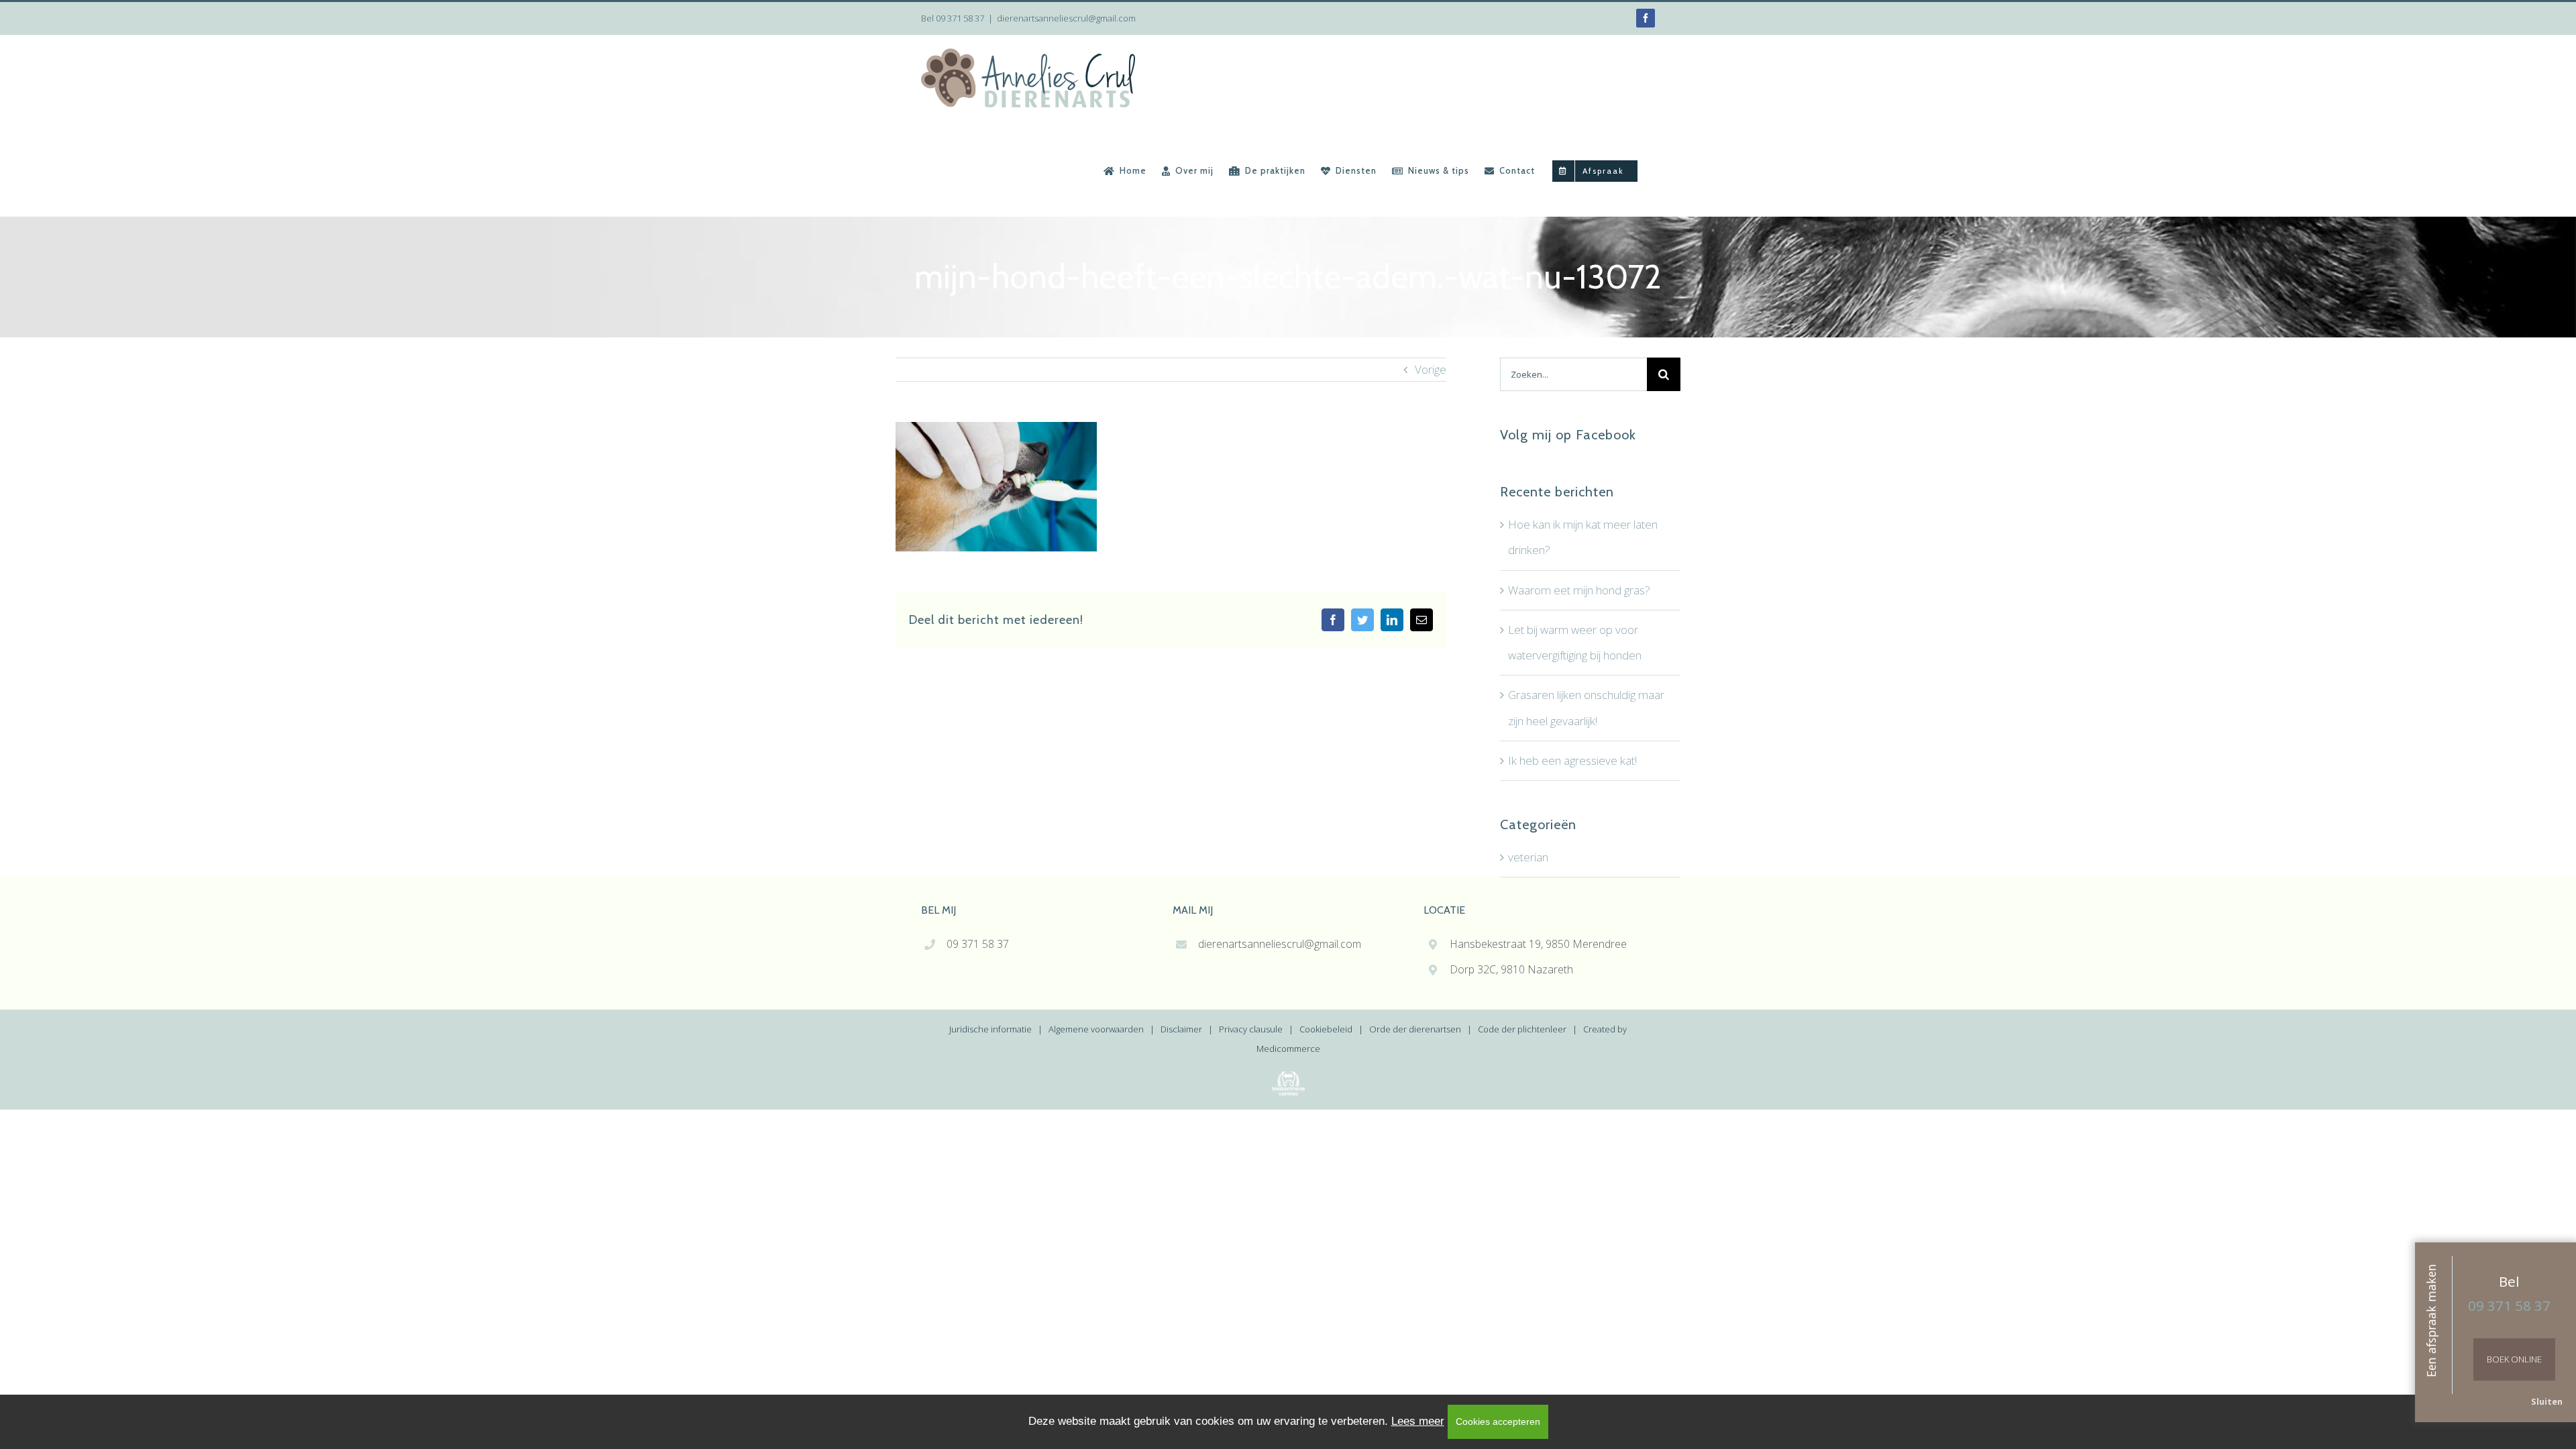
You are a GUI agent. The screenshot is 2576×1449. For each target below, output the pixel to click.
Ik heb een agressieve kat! (1572, 760)
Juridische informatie (990, 1029)
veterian (1528, 857)
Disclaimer (1181, 1029)
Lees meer (1418, 1421)
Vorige (1431, 369)
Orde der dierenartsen (1415, 1029)
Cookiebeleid (1326, 1029)
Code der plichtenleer (1522, 1029)
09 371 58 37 (960, 18)
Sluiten (2547, 1401)
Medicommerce (1288, 1049)
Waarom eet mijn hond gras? (1579, 590)
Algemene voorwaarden (1096, 1029)
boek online (2514, 1359)
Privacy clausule (1251, 1029)
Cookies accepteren (1498, 1421)
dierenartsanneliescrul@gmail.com (1066, 18)
